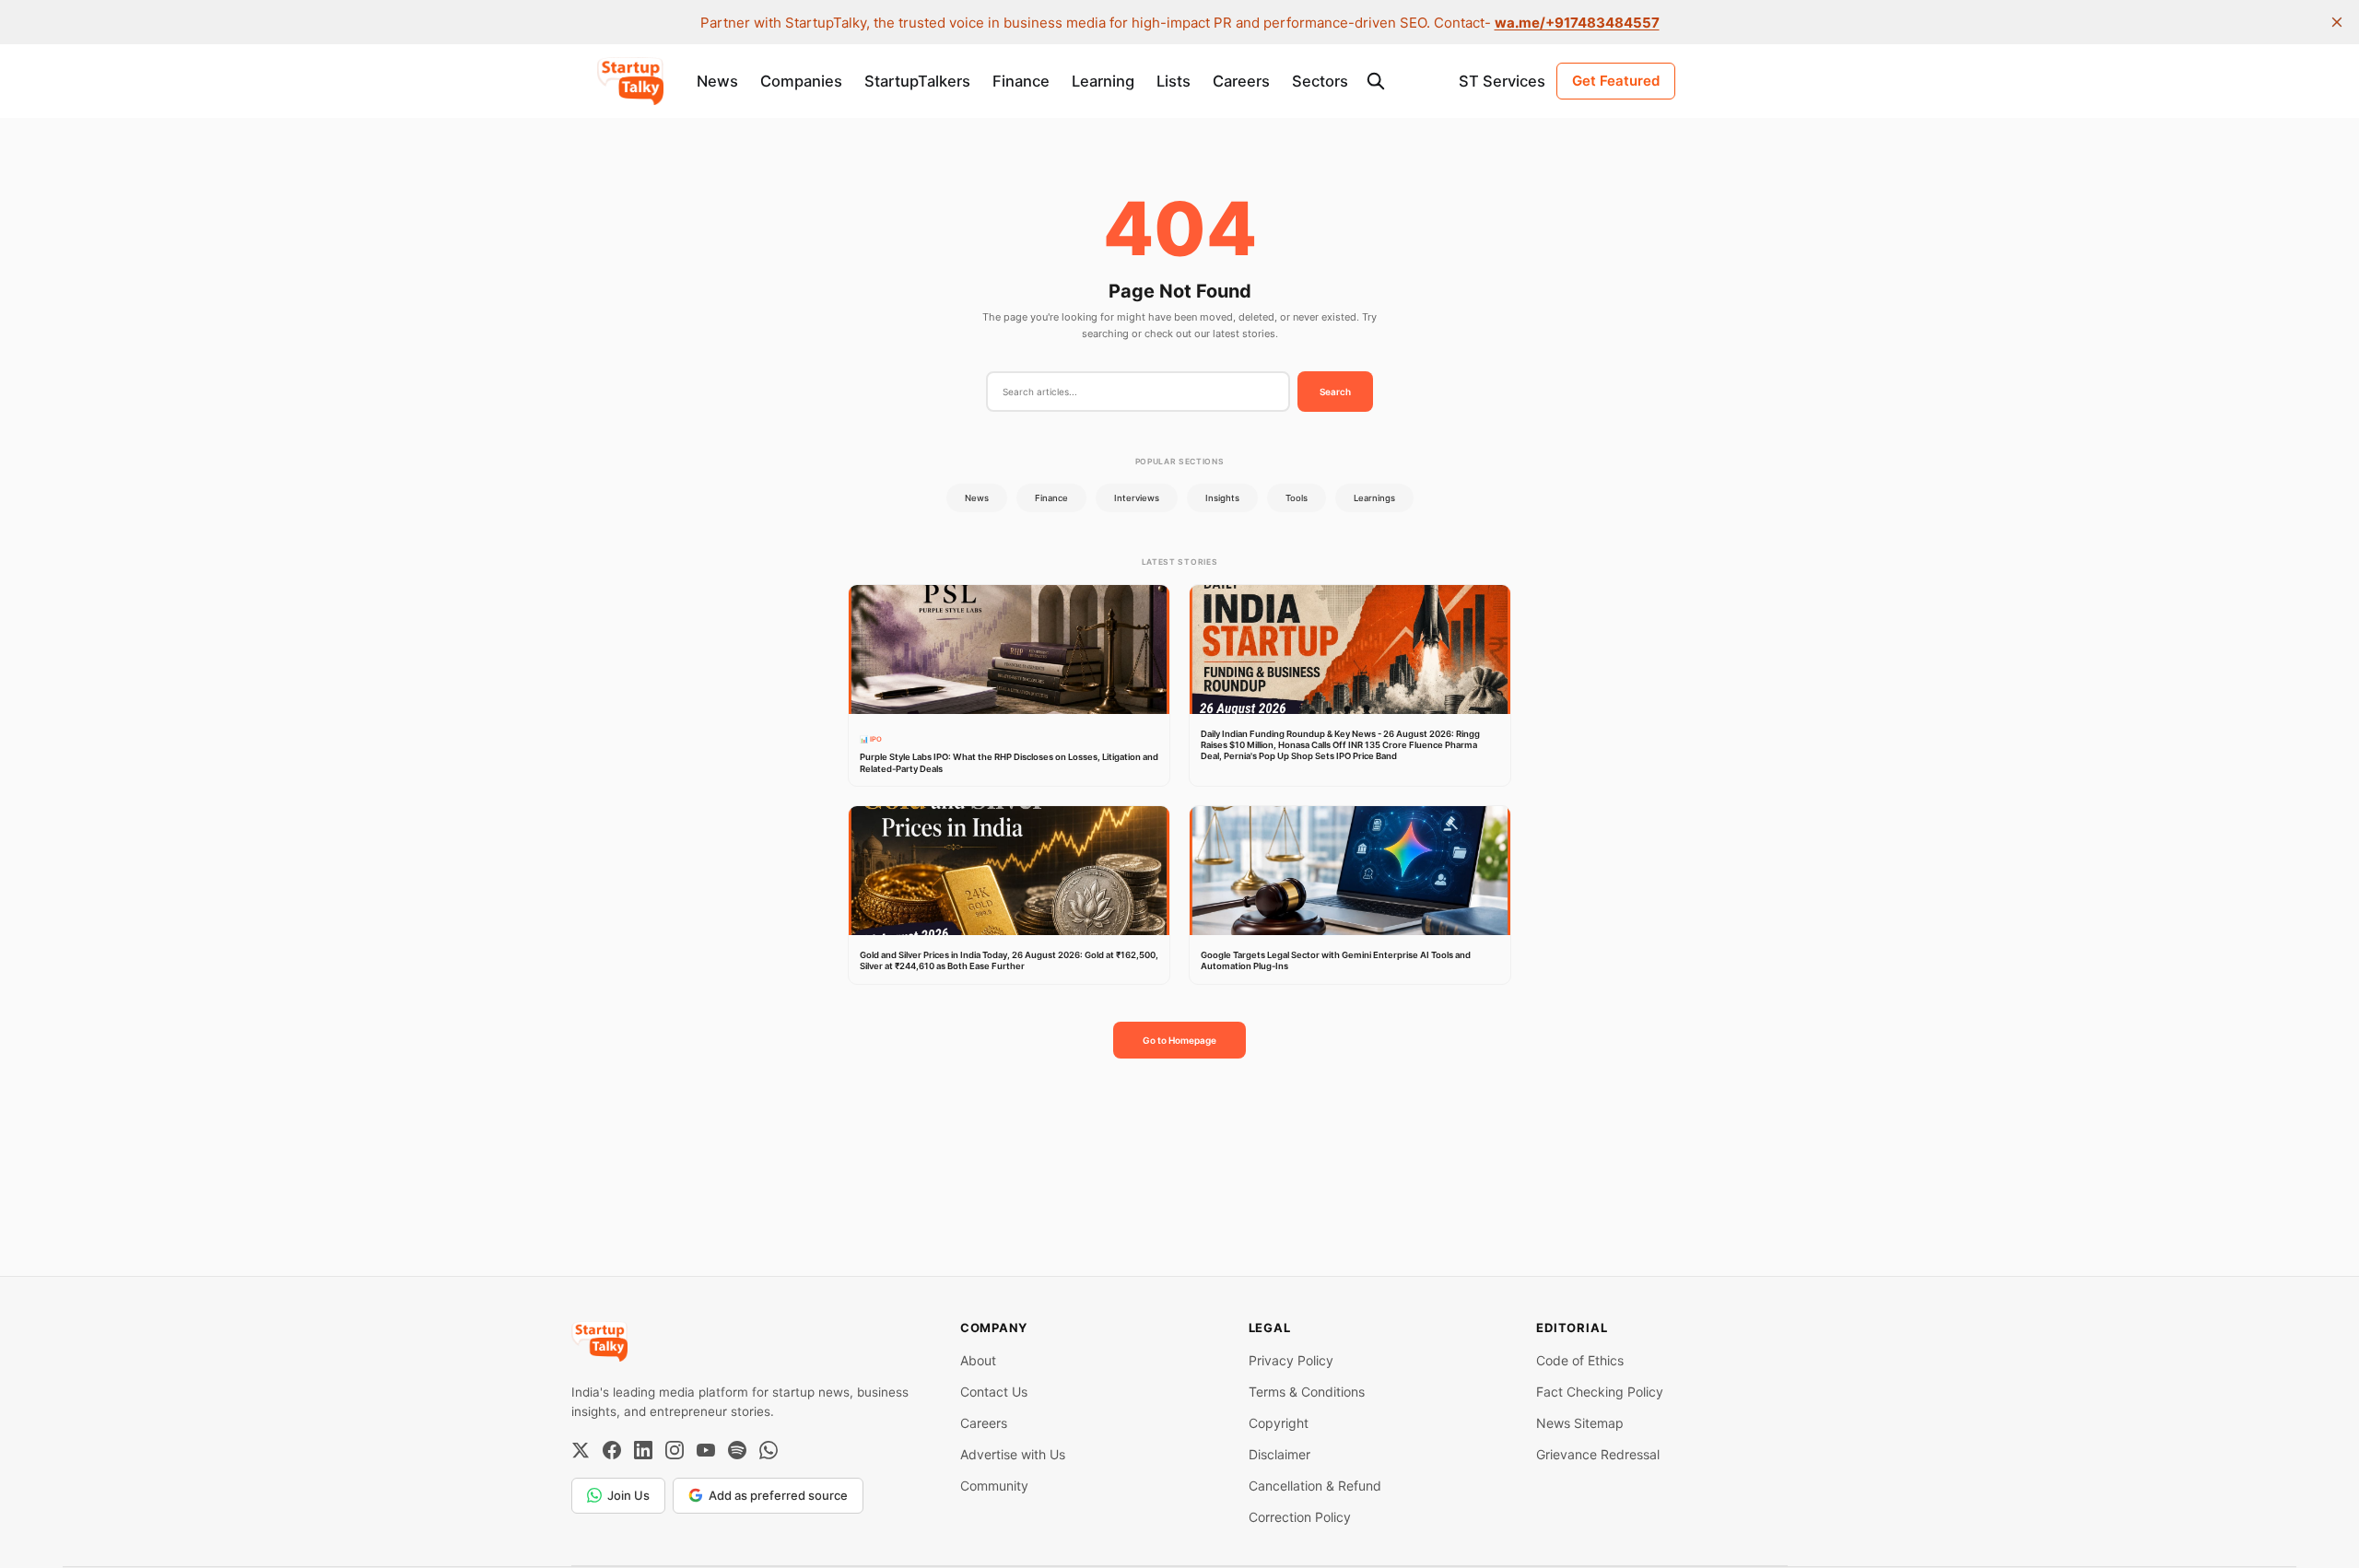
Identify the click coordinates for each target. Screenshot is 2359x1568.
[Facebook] (612, 1450)
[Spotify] (737, 1450)
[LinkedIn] (643, 1450)
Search (1335, 392)
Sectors (1320, 81)
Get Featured (1616, 81)
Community (994, 1486)
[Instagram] (675, 1450)
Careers (1241, 81)
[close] (2337, 22)
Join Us (628, 1495)
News (717, 81)
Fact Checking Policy (1600, 1392)
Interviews (1137, 498)
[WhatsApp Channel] (769, 1450)
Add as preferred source (778, 1495)
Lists (1174, 81)
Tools (1297, 498)
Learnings (1374, 498)
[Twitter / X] (581, 1450)
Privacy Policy (1291, 1360)
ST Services (1502, 81)
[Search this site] (1376, 81)
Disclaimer (1279, 1454)
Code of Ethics (1580, 1360)
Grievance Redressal (1598, 1454)
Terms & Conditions (1307, 1392)
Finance (1021, 81)
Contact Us (994, 1392)
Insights (1222, 498)
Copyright (1279, 1423)
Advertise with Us (1013, 1454)
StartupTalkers (917, 81)
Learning (1103, 81)
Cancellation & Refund (1315, 1486)
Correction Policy (1300, 1517)
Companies (801, 81)
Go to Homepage (1179, 1040)
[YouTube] (706, 1450)
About (978, 1360)
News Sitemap (1580, 1423)
